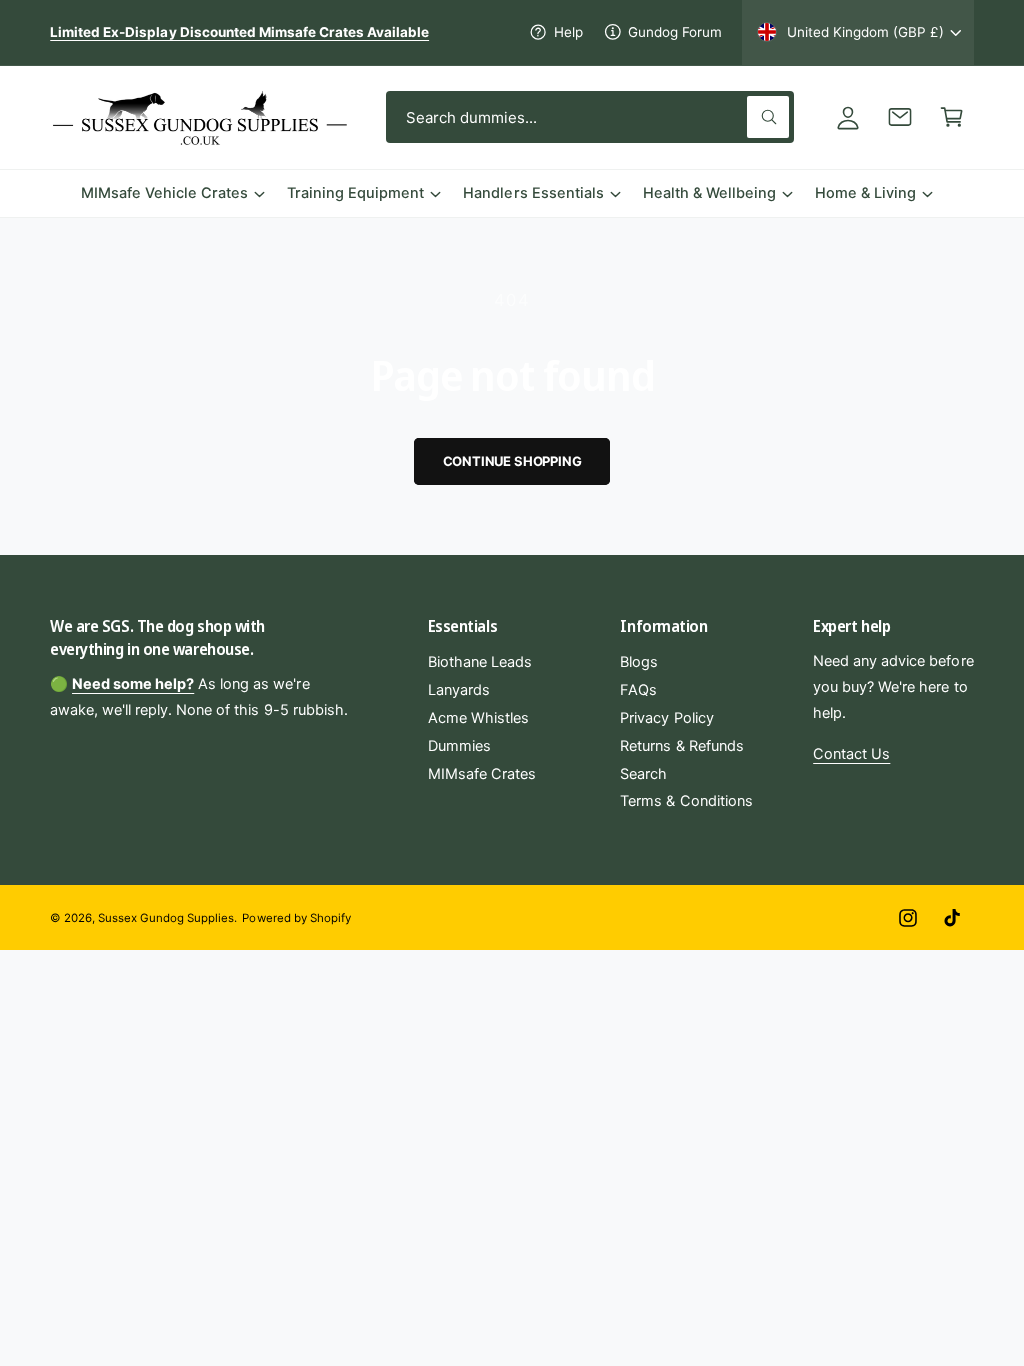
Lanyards (459, 690)
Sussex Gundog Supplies (166, 918)
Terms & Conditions (686, 801)
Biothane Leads (480, 662)
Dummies (459, 746)
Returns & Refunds (681, 746)
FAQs (638, 690)
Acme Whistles (478, 718)
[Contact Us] (900, 117)
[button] (952, 117)
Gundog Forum (675, 32)
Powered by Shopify (296, 918)
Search (643, 774)
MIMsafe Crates (482, 774)
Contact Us (851, 754)
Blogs (639, 662)
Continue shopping (512, 461)
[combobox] (590, 117)
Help (568, 32)
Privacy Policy (666, 718)
